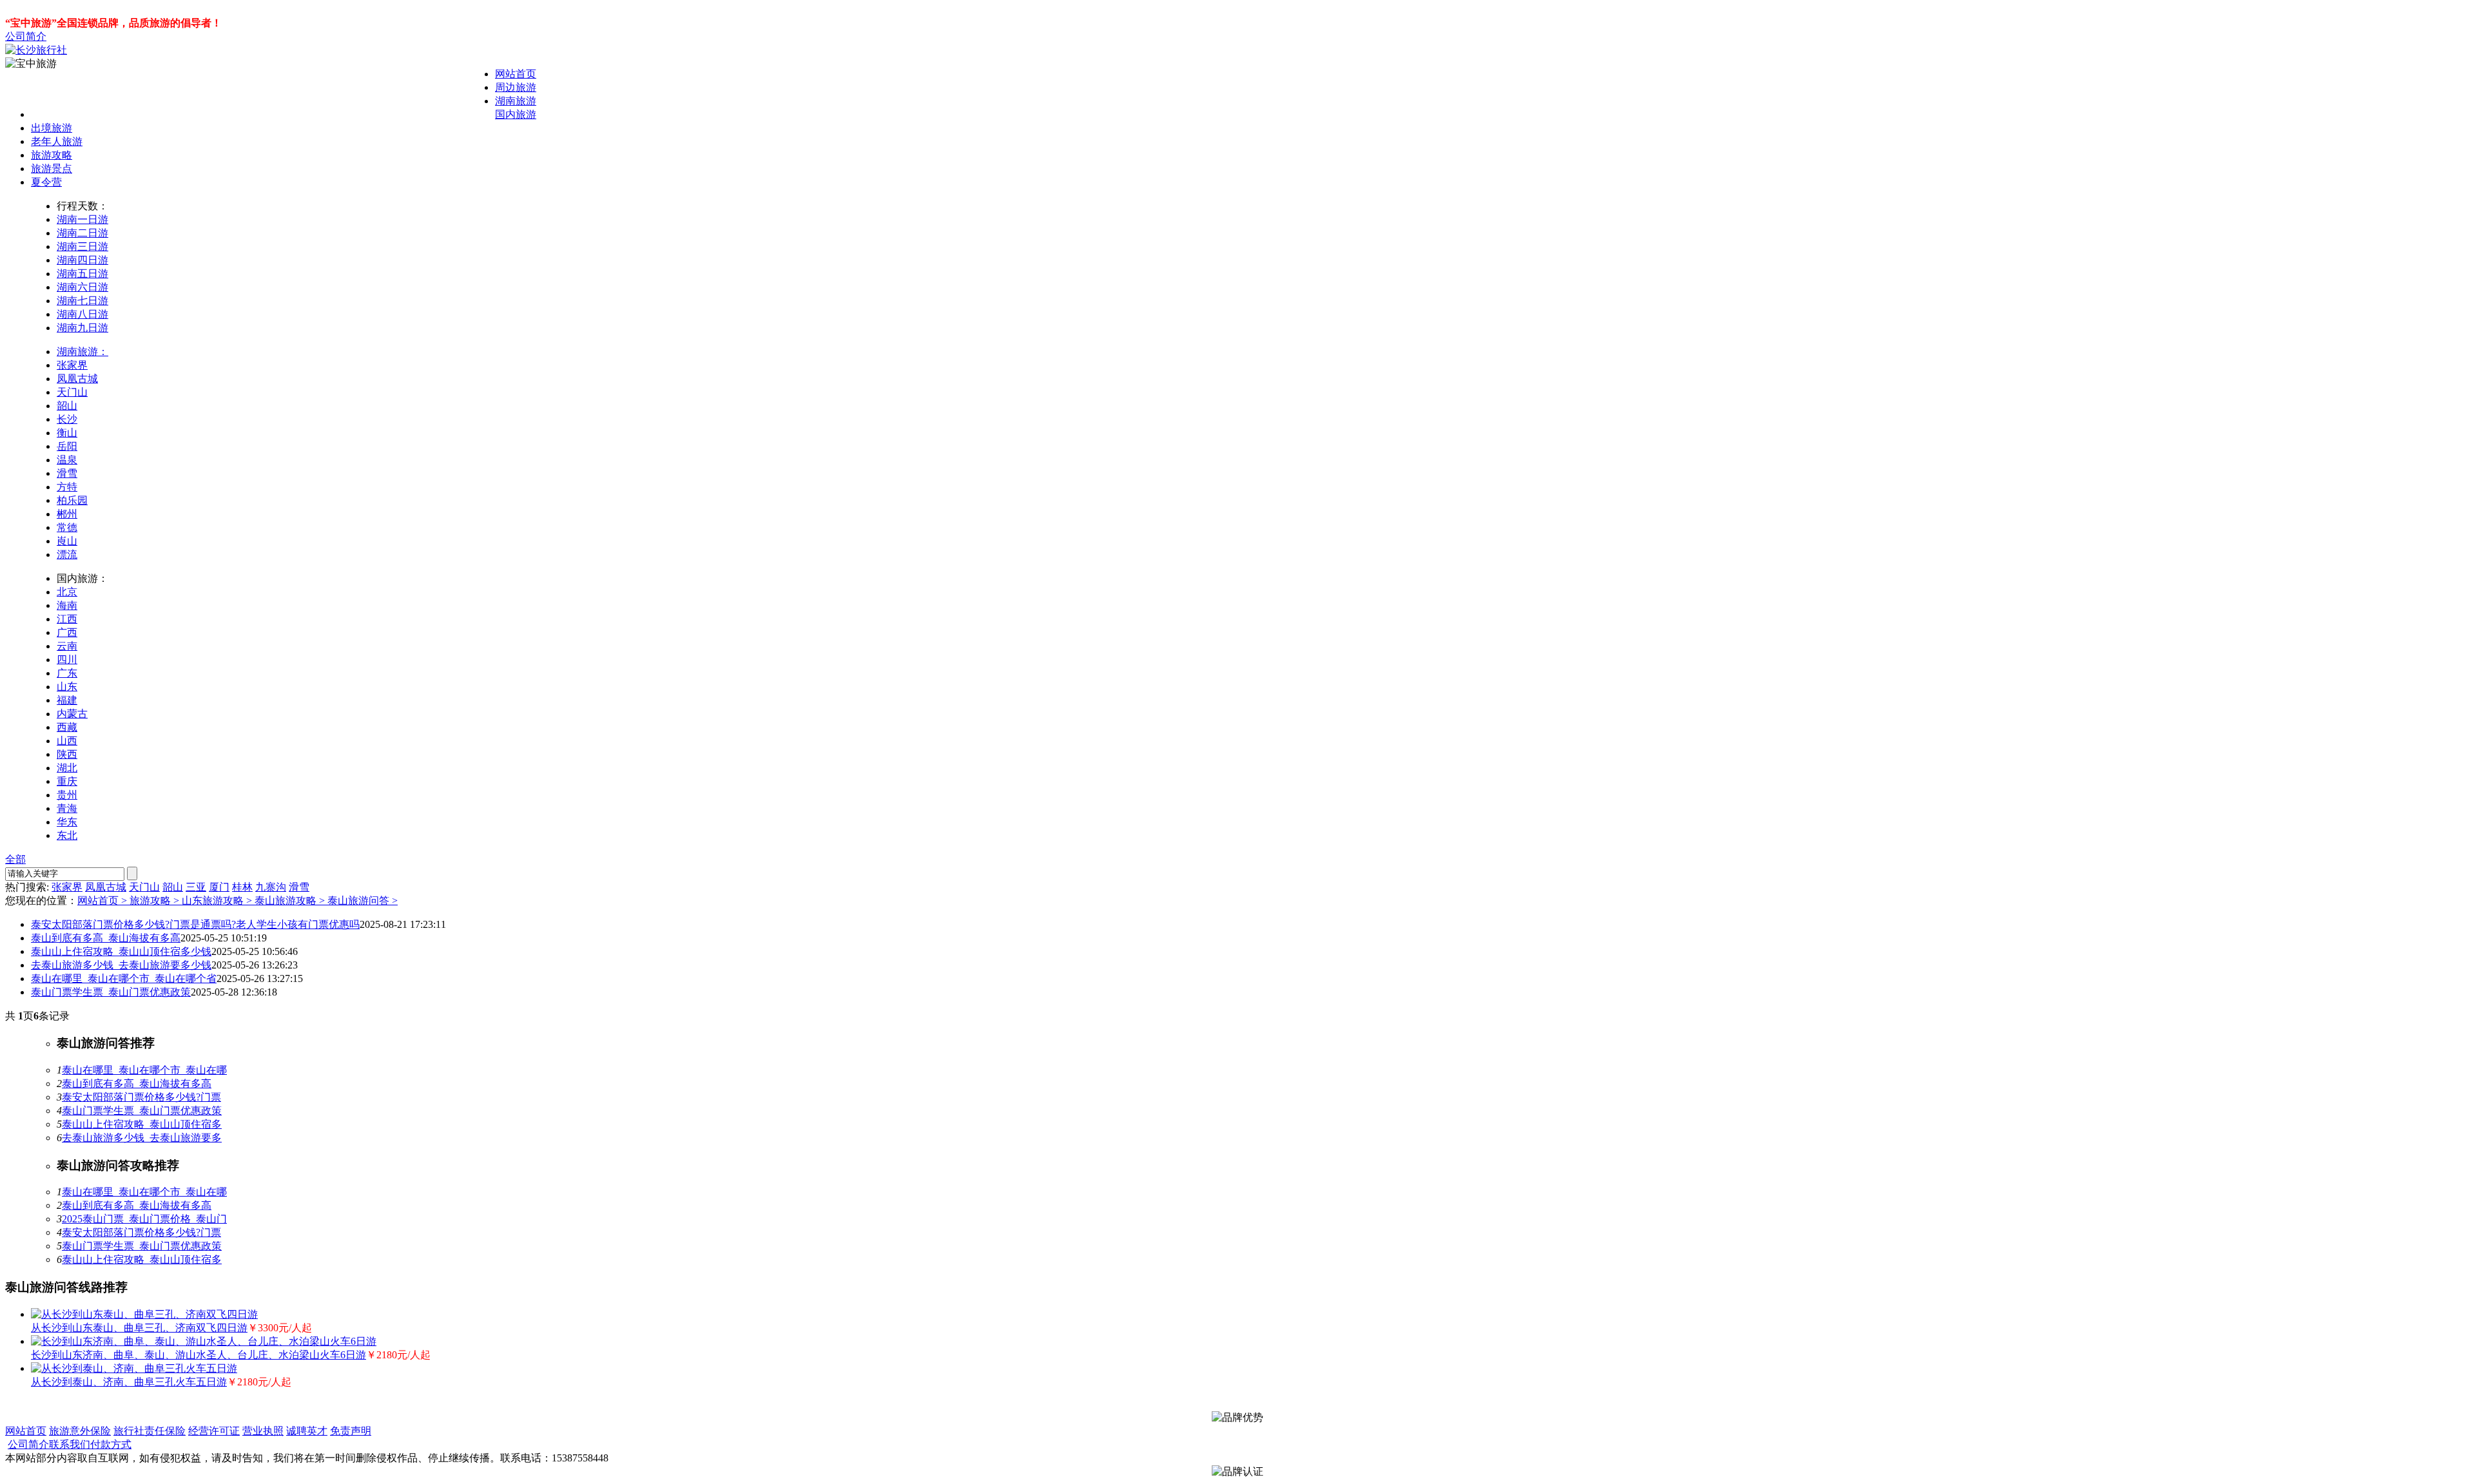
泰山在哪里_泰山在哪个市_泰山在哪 (144, 1070)
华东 (67, 822)
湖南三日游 (82, 246)
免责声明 (351, 1431)
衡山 (67, 433)
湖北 (67, 768)
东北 (67, 835)
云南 (67, 646)
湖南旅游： (82, 352)
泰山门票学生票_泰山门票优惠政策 (111, 992)
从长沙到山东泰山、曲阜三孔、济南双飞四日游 (139, 1328)
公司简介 (26, 36)
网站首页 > (103, 901)
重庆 (67, 781)
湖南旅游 (516, 101)
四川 (67, 660)
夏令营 (46, 182)
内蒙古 (72, 714)
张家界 (72, 365)
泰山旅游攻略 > (291, 901)
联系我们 (70, 1444)
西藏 (67, 727)
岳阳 (67, 446)
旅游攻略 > (156, 901)
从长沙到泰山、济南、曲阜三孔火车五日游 (129, 1382)
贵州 (67, 795)
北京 (67, 592)
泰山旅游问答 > (363, 901)
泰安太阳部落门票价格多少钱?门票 (141, 1097)
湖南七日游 (82, 301)
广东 (67, 673)
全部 (15, 859)
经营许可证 (214, 1431)
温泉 (67, 460)
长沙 (67, 419)
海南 (67, 605)
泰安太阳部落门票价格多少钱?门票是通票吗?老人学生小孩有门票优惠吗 (195, 924)
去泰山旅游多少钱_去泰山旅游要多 (142, 1138)
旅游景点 (52, 169)
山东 (67, 687)
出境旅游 (52, 128)
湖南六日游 (82, 287)
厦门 (219, 887)
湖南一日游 (82, 219)
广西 (67, 632)
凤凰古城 (77, 379)
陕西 (67, 754)
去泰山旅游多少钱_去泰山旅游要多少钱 (121, 965)
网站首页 (516, 74)
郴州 (67, 514)
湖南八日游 (82, 314)
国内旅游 (516, 114)
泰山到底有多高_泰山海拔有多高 (106, 938)
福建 (67, 700)
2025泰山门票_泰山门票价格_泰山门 (144, 1219)
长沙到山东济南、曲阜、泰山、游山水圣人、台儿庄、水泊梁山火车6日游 (199, 1355)
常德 (67, 527)
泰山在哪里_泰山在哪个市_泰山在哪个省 (124, 978)
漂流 (67, 554)
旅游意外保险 (80, 1431)
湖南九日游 (82, 328)
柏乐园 (72, 500)
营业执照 (263, 1431)
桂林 (242, 887)
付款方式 (111, 1444)
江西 (67, 619)
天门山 (72, 392)
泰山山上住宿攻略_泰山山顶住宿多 (142, 1124)
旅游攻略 (52, 155)
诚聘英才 (307, 1431)
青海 (67, 808)
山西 (67, 741)
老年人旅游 (57, 141)
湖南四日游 (82, 260)
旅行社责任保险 (150, 1431)
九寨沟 (271, 887)
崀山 (67, 541)
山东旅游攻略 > (218, 901)
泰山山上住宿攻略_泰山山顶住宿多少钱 (121, 951)
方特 (67, 487)
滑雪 (67, 473)
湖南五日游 (82, 274)
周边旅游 (516, 87)
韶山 (67, 406)
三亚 (196, 887)
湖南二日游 (82, 233)
